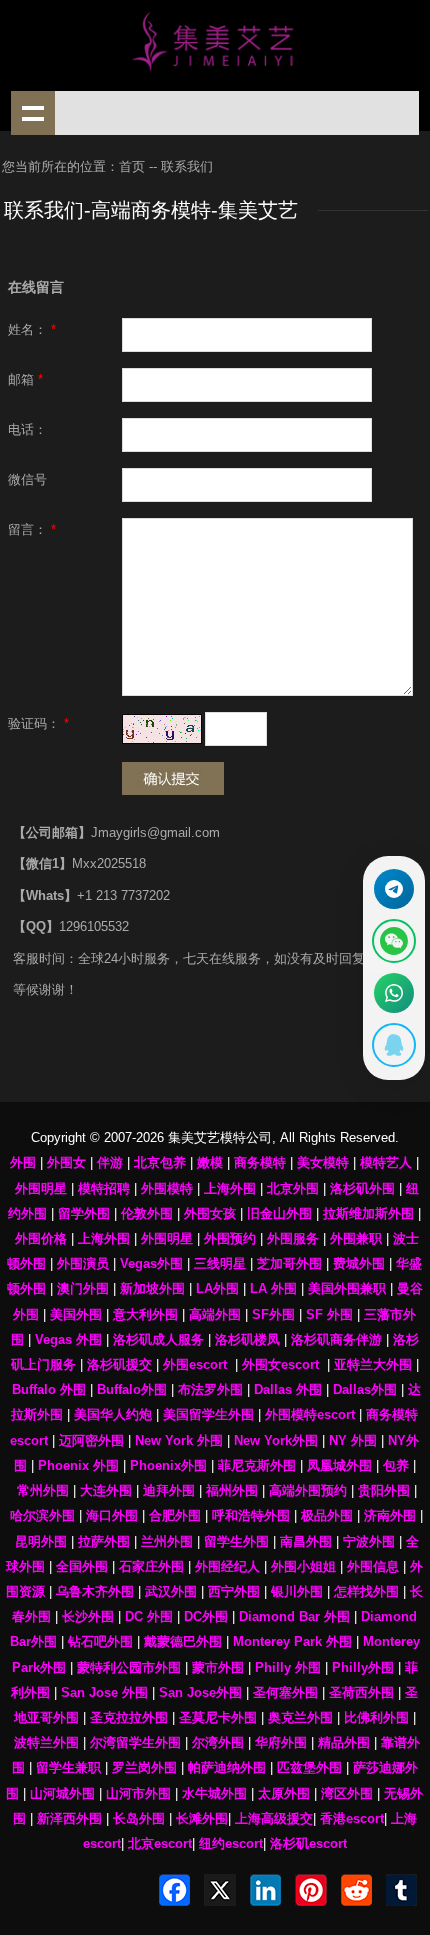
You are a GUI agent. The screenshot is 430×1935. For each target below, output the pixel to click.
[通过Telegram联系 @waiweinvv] (394, 889)
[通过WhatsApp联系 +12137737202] (394, 993)
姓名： (32, 330)
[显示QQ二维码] (394, 1045)
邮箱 (25, 380)
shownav (33, 113)
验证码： (38, 724)
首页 (132, 167)
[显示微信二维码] (394, 941)
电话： (27, 430)
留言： (32, 530)
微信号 (27, 480)
